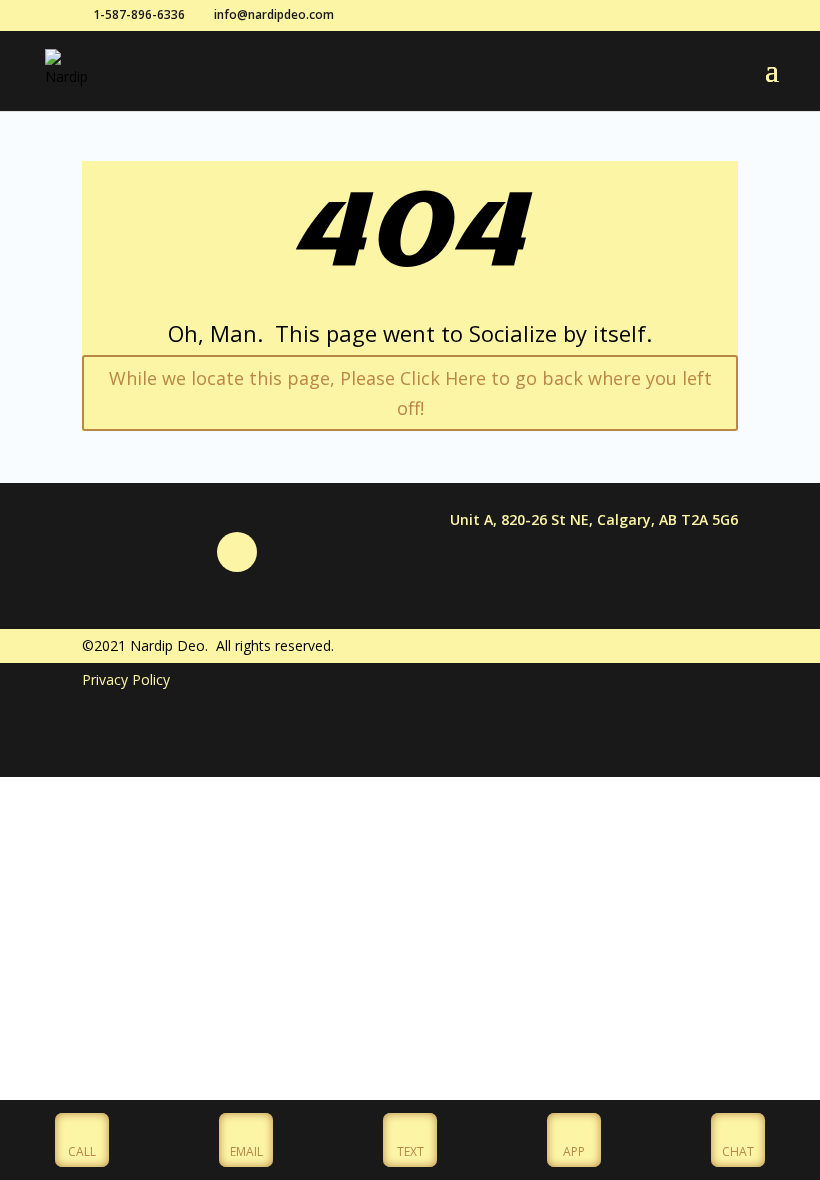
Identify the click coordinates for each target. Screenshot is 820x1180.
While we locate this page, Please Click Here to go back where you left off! (410, 393)
